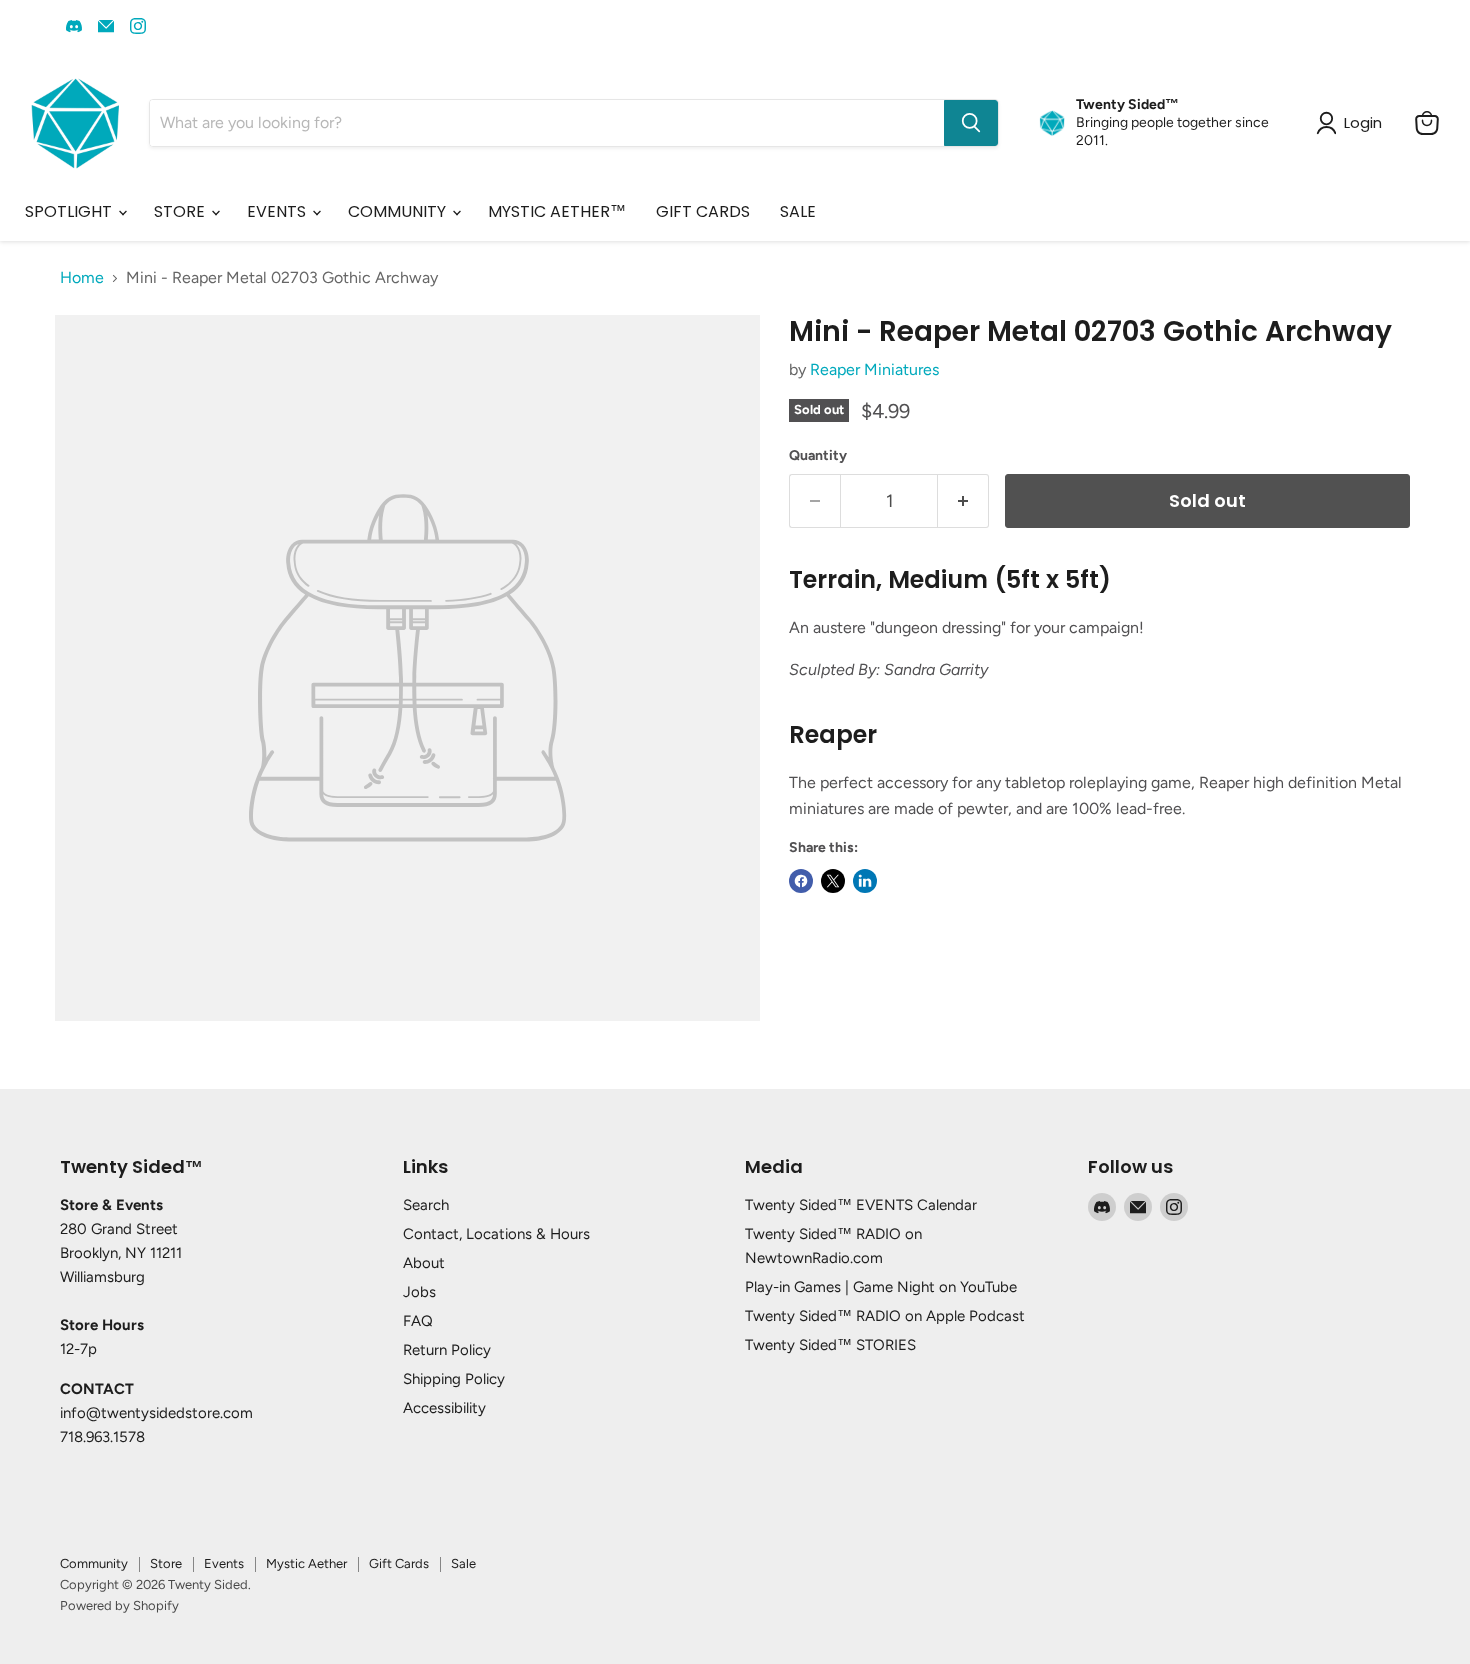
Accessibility (444, 1408)
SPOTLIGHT (70, 211)
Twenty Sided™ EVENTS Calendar (861, 1205)
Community (94, 1563)
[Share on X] (833, 881)
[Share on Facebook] (801, 881)
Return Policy (447, 1350)
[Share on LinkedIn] (865, 881)
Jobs (419, 1292)
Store (166, 1563)
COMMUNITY (399, 211)
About (424, 1263)
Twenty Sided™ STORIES (830, 1345)
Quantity (818, 456)
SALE (798, 211)
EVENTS (278, 211)
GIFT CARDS (703, 211)
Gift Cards (399, 1563)
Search (426, 1205)
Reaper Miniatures (874, 369)
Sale (463, 1563)
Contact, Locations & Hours (496, 1234)
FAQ (418, 1321)
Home (82, 278)
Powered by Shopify (119, 1605)
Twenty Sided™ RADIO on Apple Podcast (885, 1316)
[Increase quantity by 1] (963, 501)
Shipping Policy (454, 1379)
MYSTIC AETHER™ (557, 211)
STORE (181, 211)
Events (224, 1563)
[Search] (971, 123)
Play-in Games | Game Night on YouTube (881, 1287)
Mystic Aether (306, 1563)
